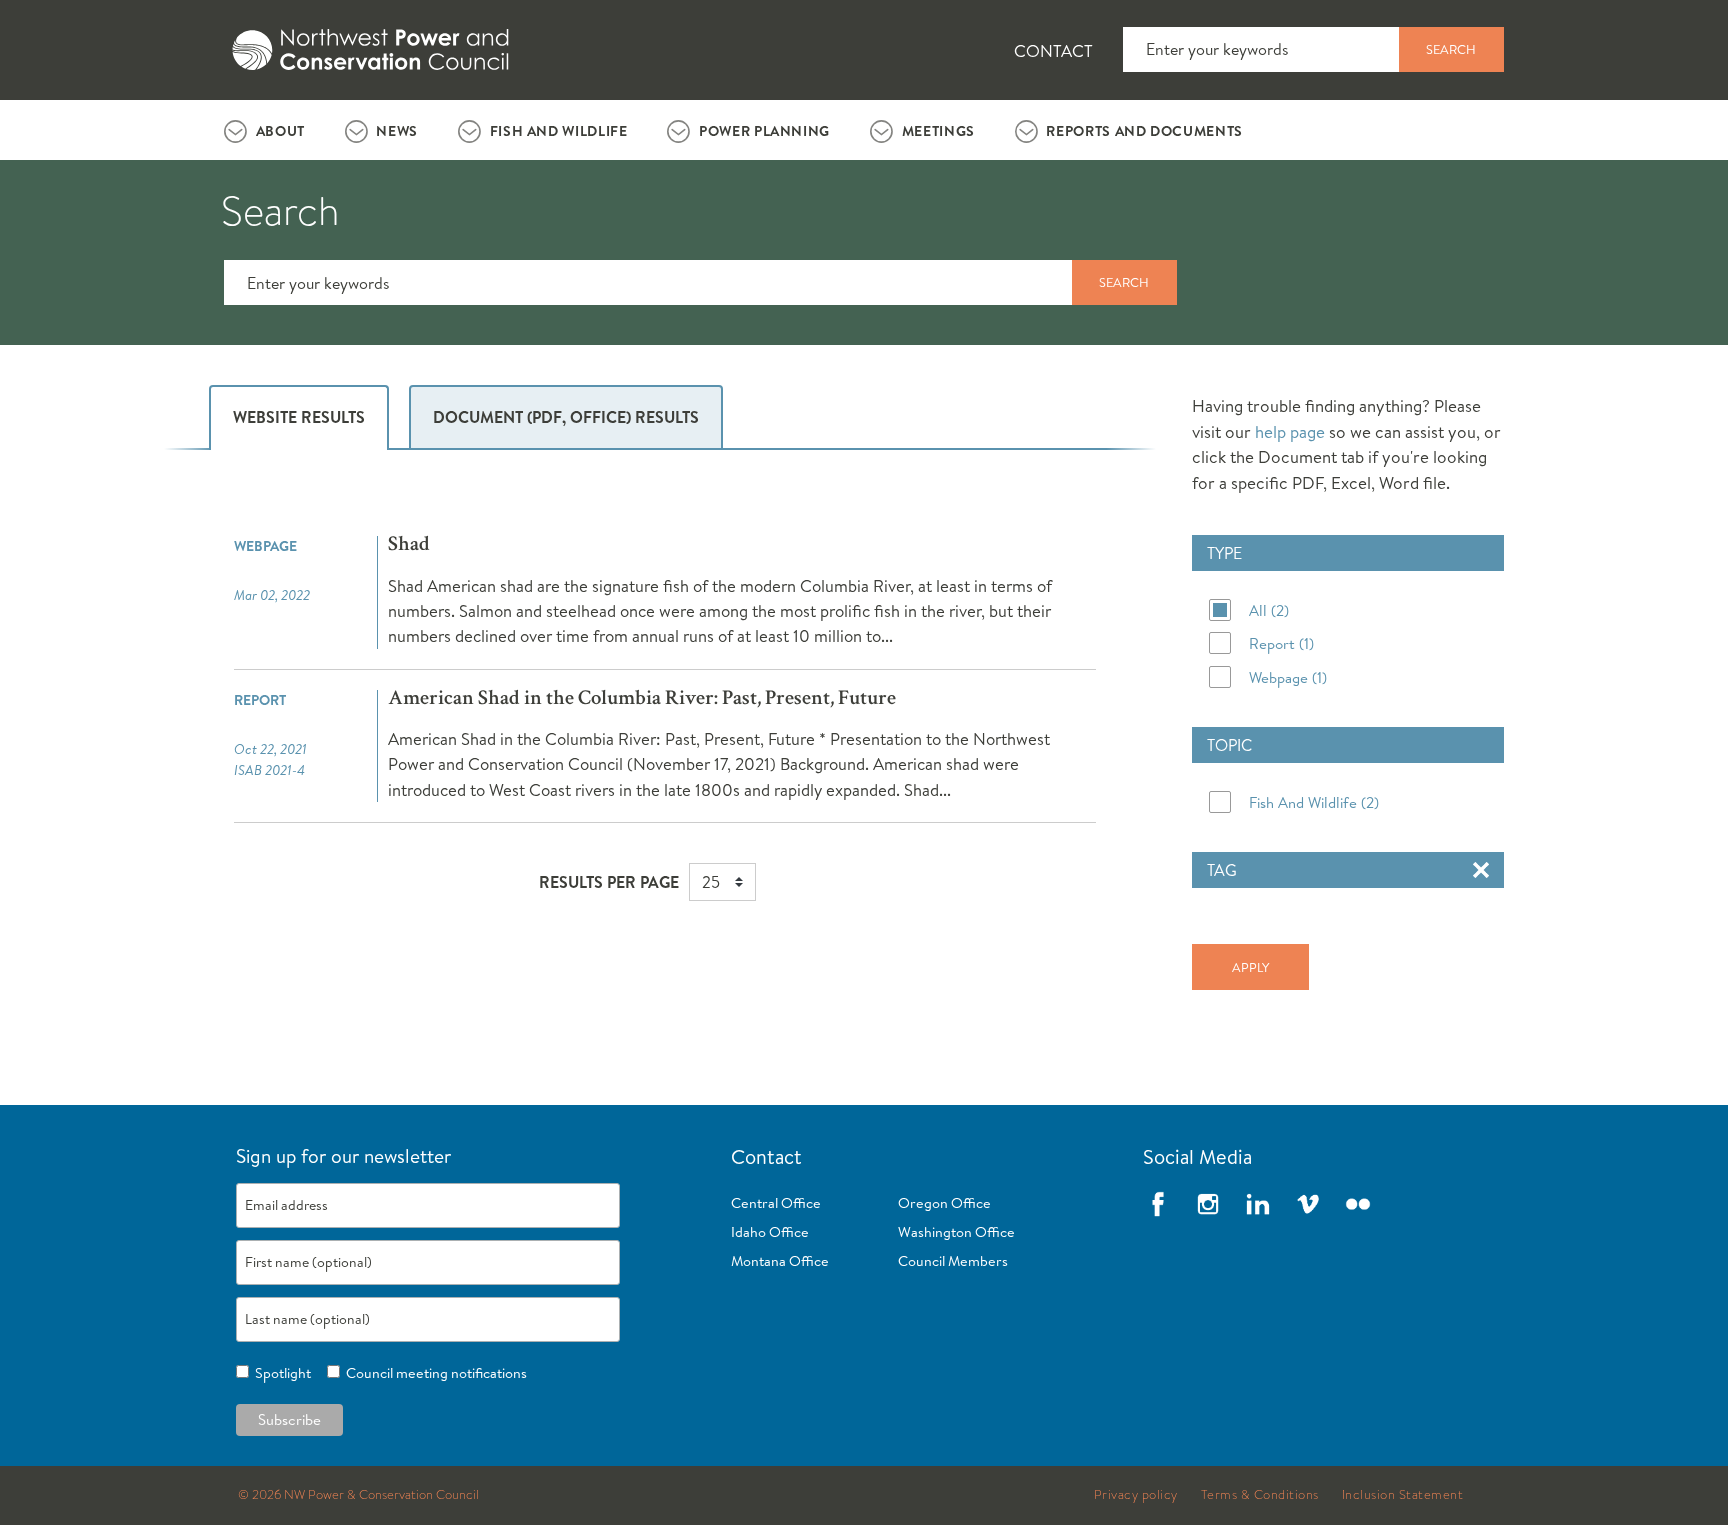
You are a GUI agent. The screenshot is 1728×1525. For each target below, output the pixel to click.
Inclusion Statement (1403, 1495)
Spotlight (280, 1373)
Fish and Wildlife (559, 131)
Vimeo (1308, 1204)
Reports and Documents (1144, 131)
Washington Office (956, 1232)
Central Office (776, 1203)
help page (1290, 431)
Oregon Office (944, 1203)
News (397, 131)
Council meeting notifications (433, 1373)
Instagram (1208, 1204)
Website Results (299, 417)
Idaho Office (770, 1232)
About (280, 131)
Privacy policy (1136, 1495)
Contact (1053, 50)
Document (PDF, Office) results (566, 417)
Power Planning (764, 131)
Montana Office (780, 1261)
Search (1451, 49)
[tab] (264, 130)
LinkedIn (1258, 1204)
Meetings (938, 131)
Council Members (953, 1261)
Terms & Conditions (1260, 1495)
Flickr (1358, 1204)
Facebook (1158, 1204)
